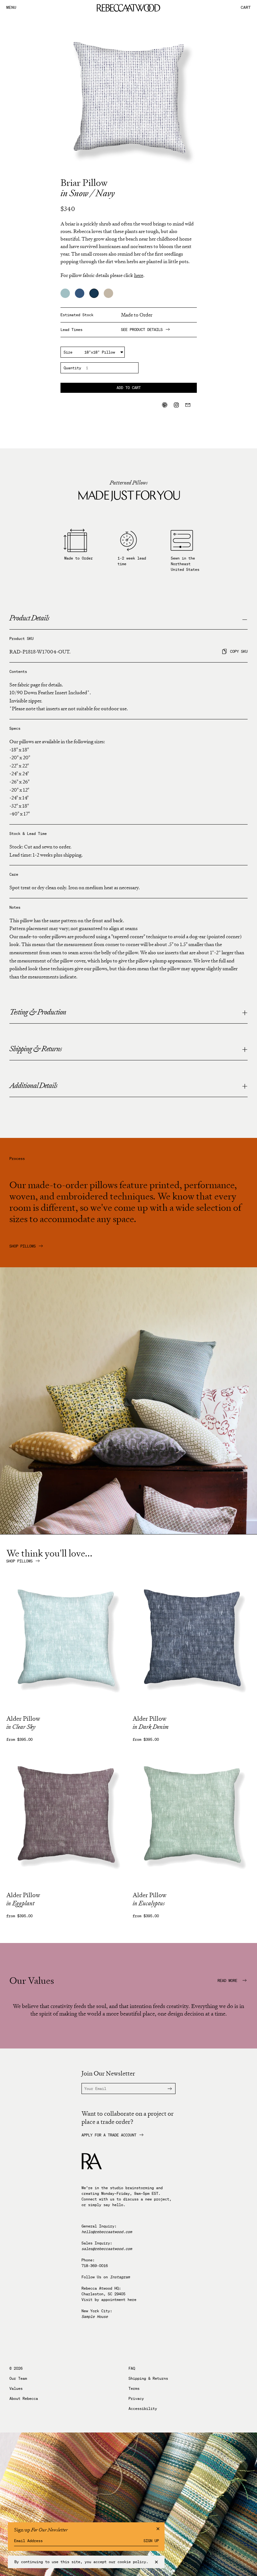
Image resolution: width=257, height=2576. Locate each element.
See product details (142, 330)
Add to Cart (129, 388)
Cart (246, 8)
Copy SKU (239, 651)
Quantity (72, 368)
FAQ (132, 2368)
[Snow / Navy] (94, 293)
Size (68, 352)
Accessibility (143, 2409)
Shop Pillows (23, 1246)
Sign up (151, 2541)
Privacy (136, 2399)
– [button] (245, 619)
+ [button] (245, 1013)
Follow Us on (106, 2277)
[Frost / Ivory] (65, 293)
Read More (228, 1981)
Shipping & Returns (148, 2378)
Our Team (18, 2378)
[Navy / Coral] (80, 293)
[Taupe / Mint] (108, 293)
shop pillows (19, 1561)
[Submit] (166, 2089)
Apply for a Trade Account (109, 2135)
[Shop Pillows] (128, 1532)
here (132, 2300)
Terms (134, 2389)
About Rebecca (24, 2399)
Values (16, 2389)
